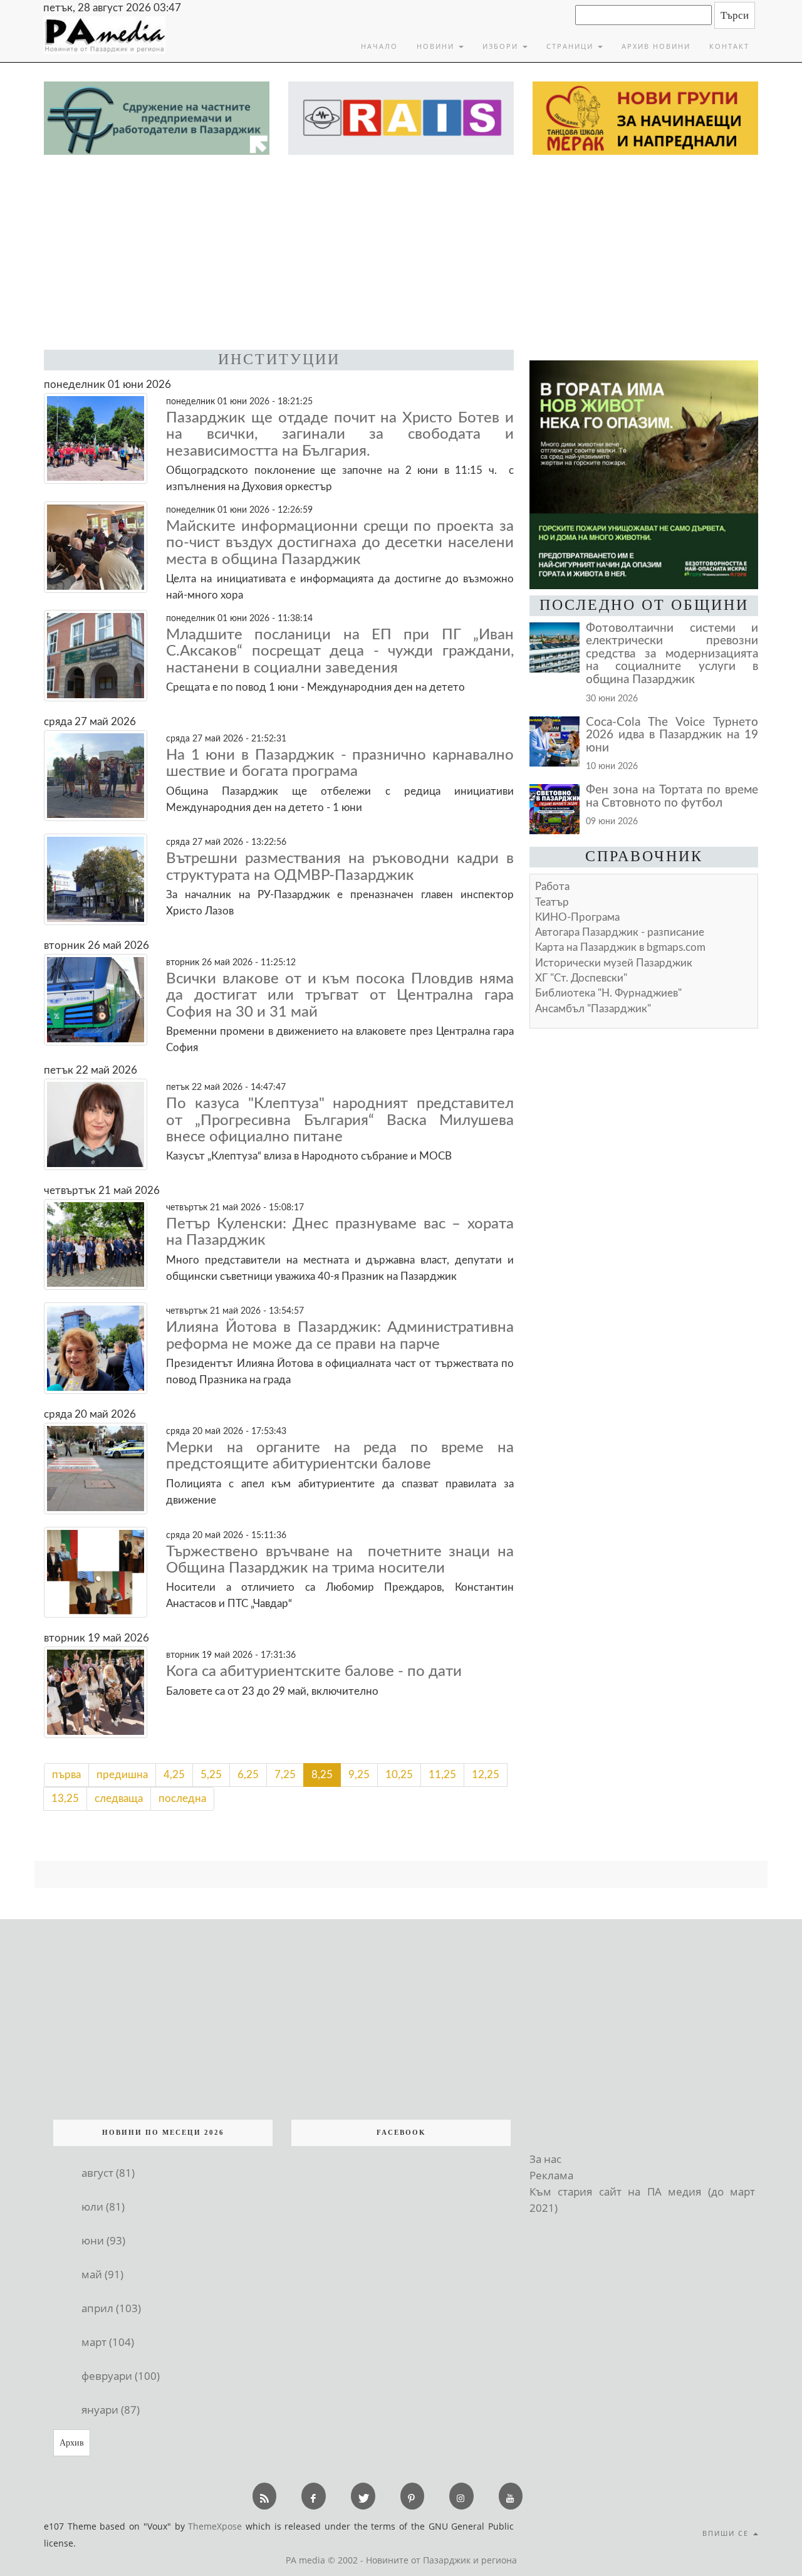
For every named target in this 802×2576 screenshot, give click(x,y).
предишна (122, 1775)
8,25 (322, 1775)
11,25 (442, 1775)
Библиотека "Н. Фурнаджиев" (608, 993)
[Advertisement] (401, 249)
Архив (72, 2443)
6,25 (248, 1775)
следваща (119, 1798)
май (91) (102, 2274)
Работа (552, 887)
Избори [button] (502, 46)
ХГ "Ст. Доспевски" (581, 978)
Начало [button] (379, 46)
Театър (552, 902)
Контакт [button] (729, 46)
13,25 (65, 1798)
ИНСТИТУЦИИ (279, 359)
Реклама (551, 2175)
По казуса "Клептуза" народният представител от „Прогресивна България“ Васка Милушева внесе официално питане (340, 1120)
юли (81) (103, 2207)
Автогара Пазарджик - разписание (620, 932)
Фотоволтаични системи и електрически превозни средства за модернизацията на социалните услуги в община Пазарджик (672, 654)
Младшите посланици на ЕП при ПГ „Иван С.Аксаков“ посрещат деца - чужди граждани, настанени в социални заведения (340, 652)
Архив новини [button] (656, 46)
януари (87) (111, 2410)
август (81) (108, 2173)
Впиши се (727, 2533)
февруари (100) (121, 2376)
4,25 (174, 1775)
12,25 (486, 1775)
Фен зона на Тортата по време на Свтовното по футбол (672, 797)
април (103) (111, 2308)
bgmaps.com (620, 947)
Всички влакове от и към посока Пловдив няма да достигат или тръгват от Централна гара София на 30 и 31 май (340, 996)
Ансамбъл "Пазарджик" (593, 1009)
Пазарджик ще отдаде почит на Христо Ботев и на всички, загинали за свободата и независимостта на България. (340, 435)
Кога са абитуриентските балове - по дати (314, 1672)
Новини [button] (437, 46)
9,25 (359, 1775)
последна (182, 1798)
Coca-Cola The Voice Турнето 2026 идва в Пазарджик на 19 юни (672, 735)
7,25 (285, 1775)
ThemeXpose (215, 2526)
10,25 (399, 1775)
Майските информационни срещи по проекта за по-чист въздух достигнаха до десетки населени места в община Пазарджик (340, 543)
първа (66, 1775)
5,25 (211, 1775)
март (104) (108, 2342)
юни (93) (103, 2240)
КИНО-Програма (577, 917)
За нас (545, 2159)
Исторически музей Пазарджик (614, 963)
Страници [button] (571, 46)
